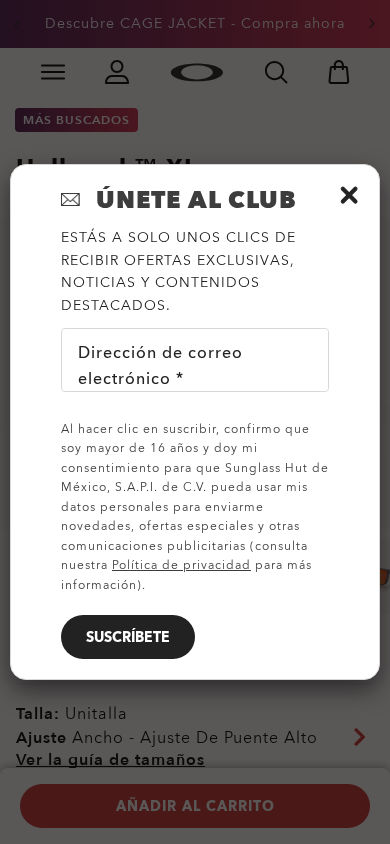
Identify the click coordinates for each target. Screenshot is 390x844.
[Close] (349, 195)
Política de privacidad (181, 565)
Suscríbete (128, 637)
